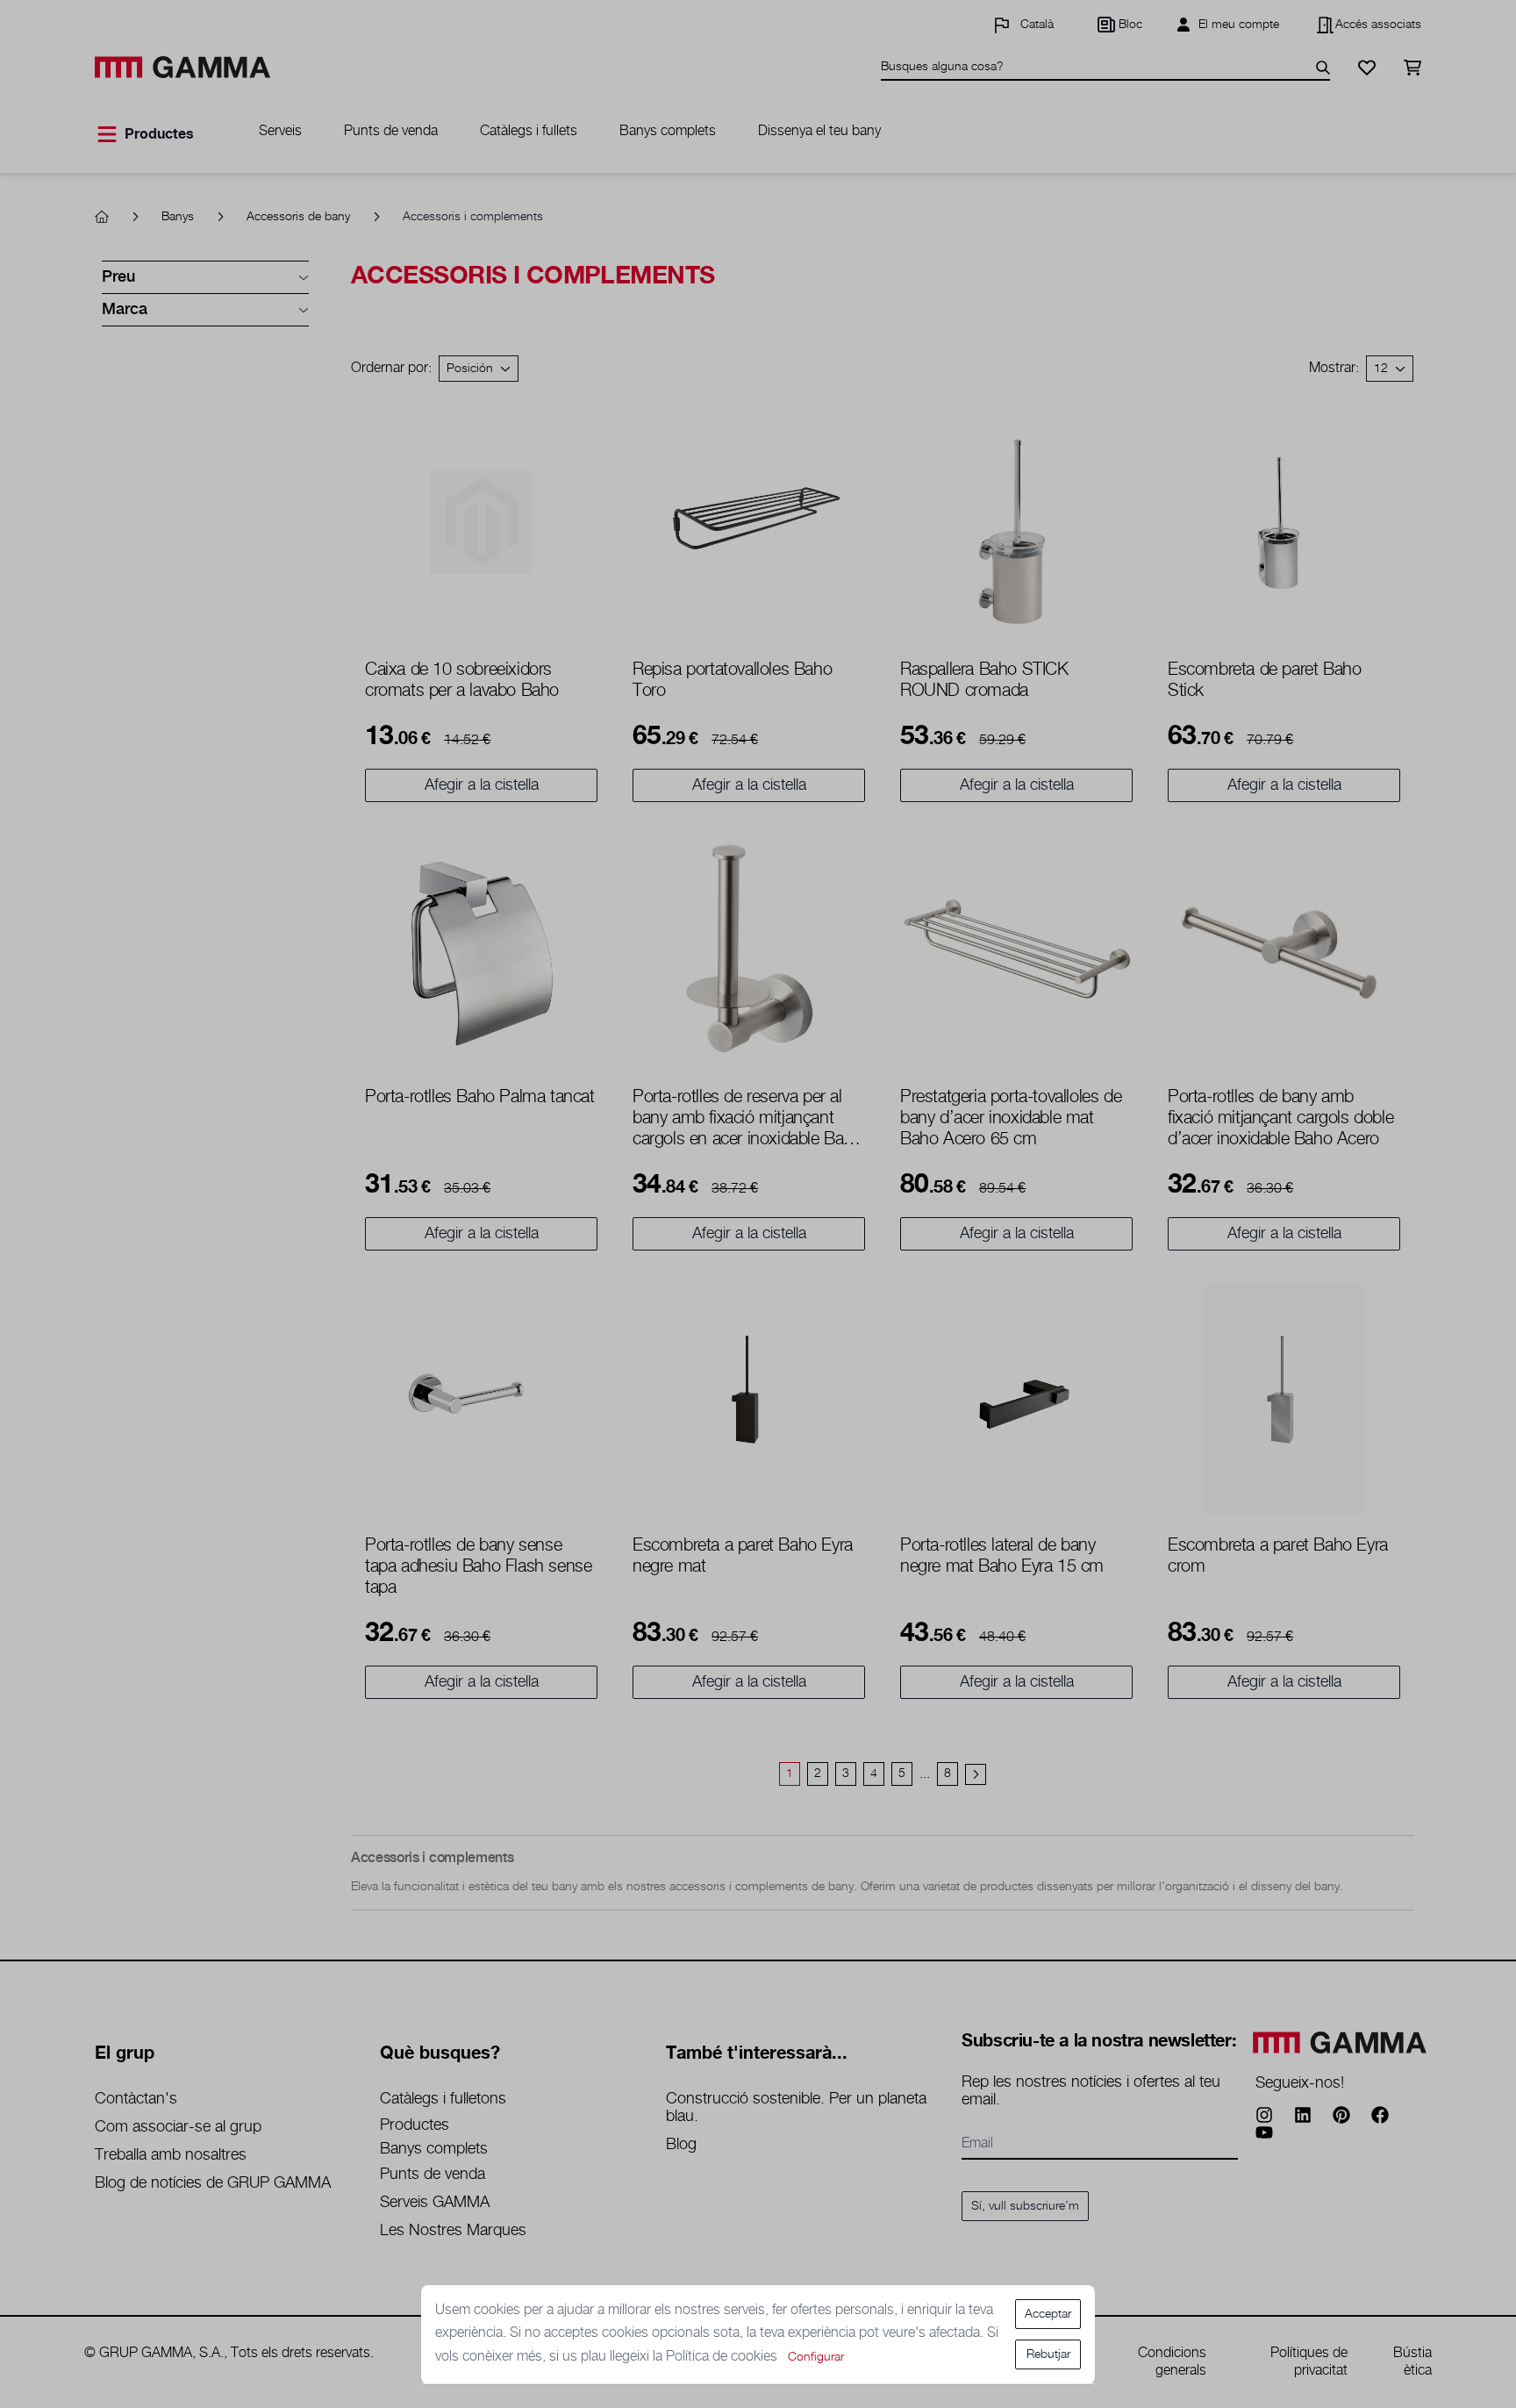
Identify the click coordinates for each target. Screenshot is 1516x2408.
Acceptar (1048, 2314)
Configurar (816, 2357)
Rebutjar (1048, 2354)
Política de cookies (723, 2357)
